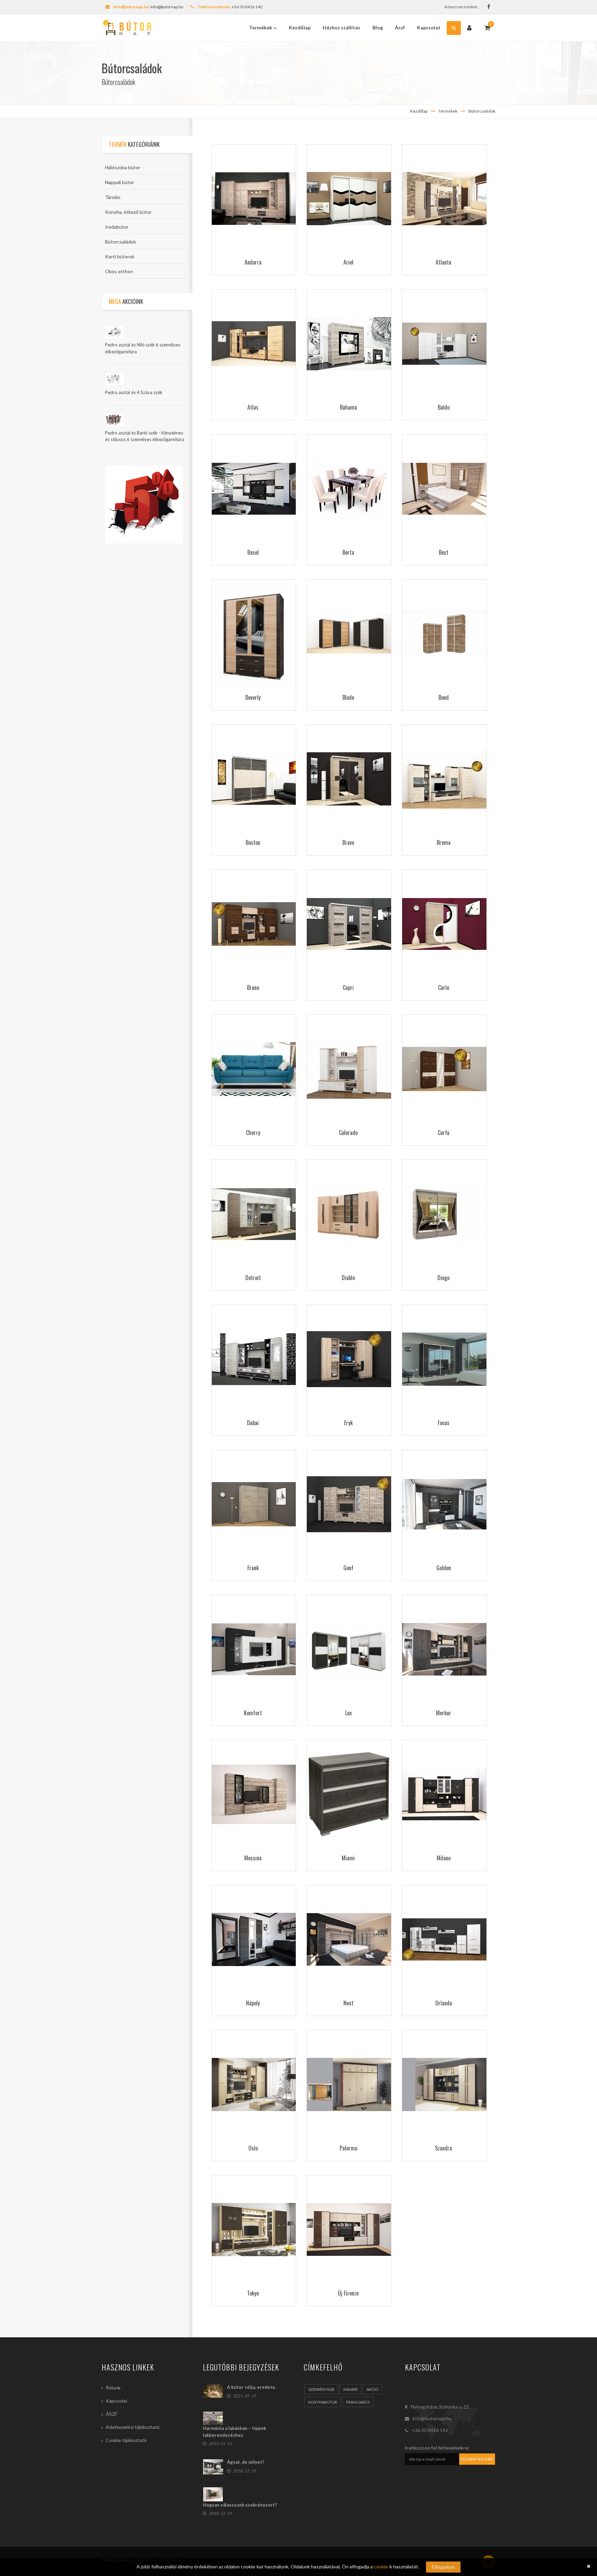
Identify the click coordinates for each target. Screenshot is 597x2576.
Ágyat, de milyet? (246, 2462)
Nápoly (253, 2003)
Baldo (444, 407)
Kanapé (350, 2389)
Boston (253, 842)
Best (444, 552)
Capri (348, 988)
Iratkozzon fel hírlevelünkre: (437, 2448)
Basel (253, 552)
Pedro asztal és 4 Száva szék (134, 392)
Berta (348, 552)
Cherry (253, 1133)
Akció (372, 2389)
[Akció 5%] (144, 504)
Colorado (348, 1133)
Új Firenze (348, 2293)
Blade (348, 697)
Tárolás (113, 197)
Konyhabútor (323, 2402)
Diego (443, 1278)
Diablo (348, 1278)
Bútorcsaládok (482, 111)
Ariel (348, 262)
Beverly (253, 697)
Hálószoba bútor (123, 167)
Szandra (443, 2148)
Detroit (253, 1278)
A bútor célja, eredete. (252, 2387)
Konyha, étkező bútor (128, 212)
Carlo (444, 988)
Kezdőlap (419, 111)
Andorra (253, 262)
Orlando (444, 2003)
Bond (444, 697)
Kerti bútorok (120, 256)
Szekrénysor (321, 2389)
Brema (444, 842)
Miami (348, 1858)
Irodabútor (117, 227)
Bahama (348, 407)
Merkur (444, 1713)
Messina (253, 1858)
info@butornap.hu (167, 7)
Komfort (253, 1713)
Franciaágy (358, 2402)
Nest (348, 2003)
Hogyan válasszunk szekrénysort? (240, 2505)
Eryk (348, 1423)
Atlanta (443, 262)
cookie (381, 2567)
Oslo (253, 2148)
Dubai (253, 1423)
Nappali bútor (120, 182)
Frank (253, 1568)
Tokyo (253, 2293)
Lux (348, 1713)
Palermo (348, 2148)
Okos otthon (119, 271)
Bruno (253, 988)
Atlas (253, 407)
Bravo (348, 842)
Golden (444, 1568)
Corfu (444, 1133)
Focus (444, 1423)
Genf (348, 1568)
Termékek (448, 111)
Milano (444, 1858)
